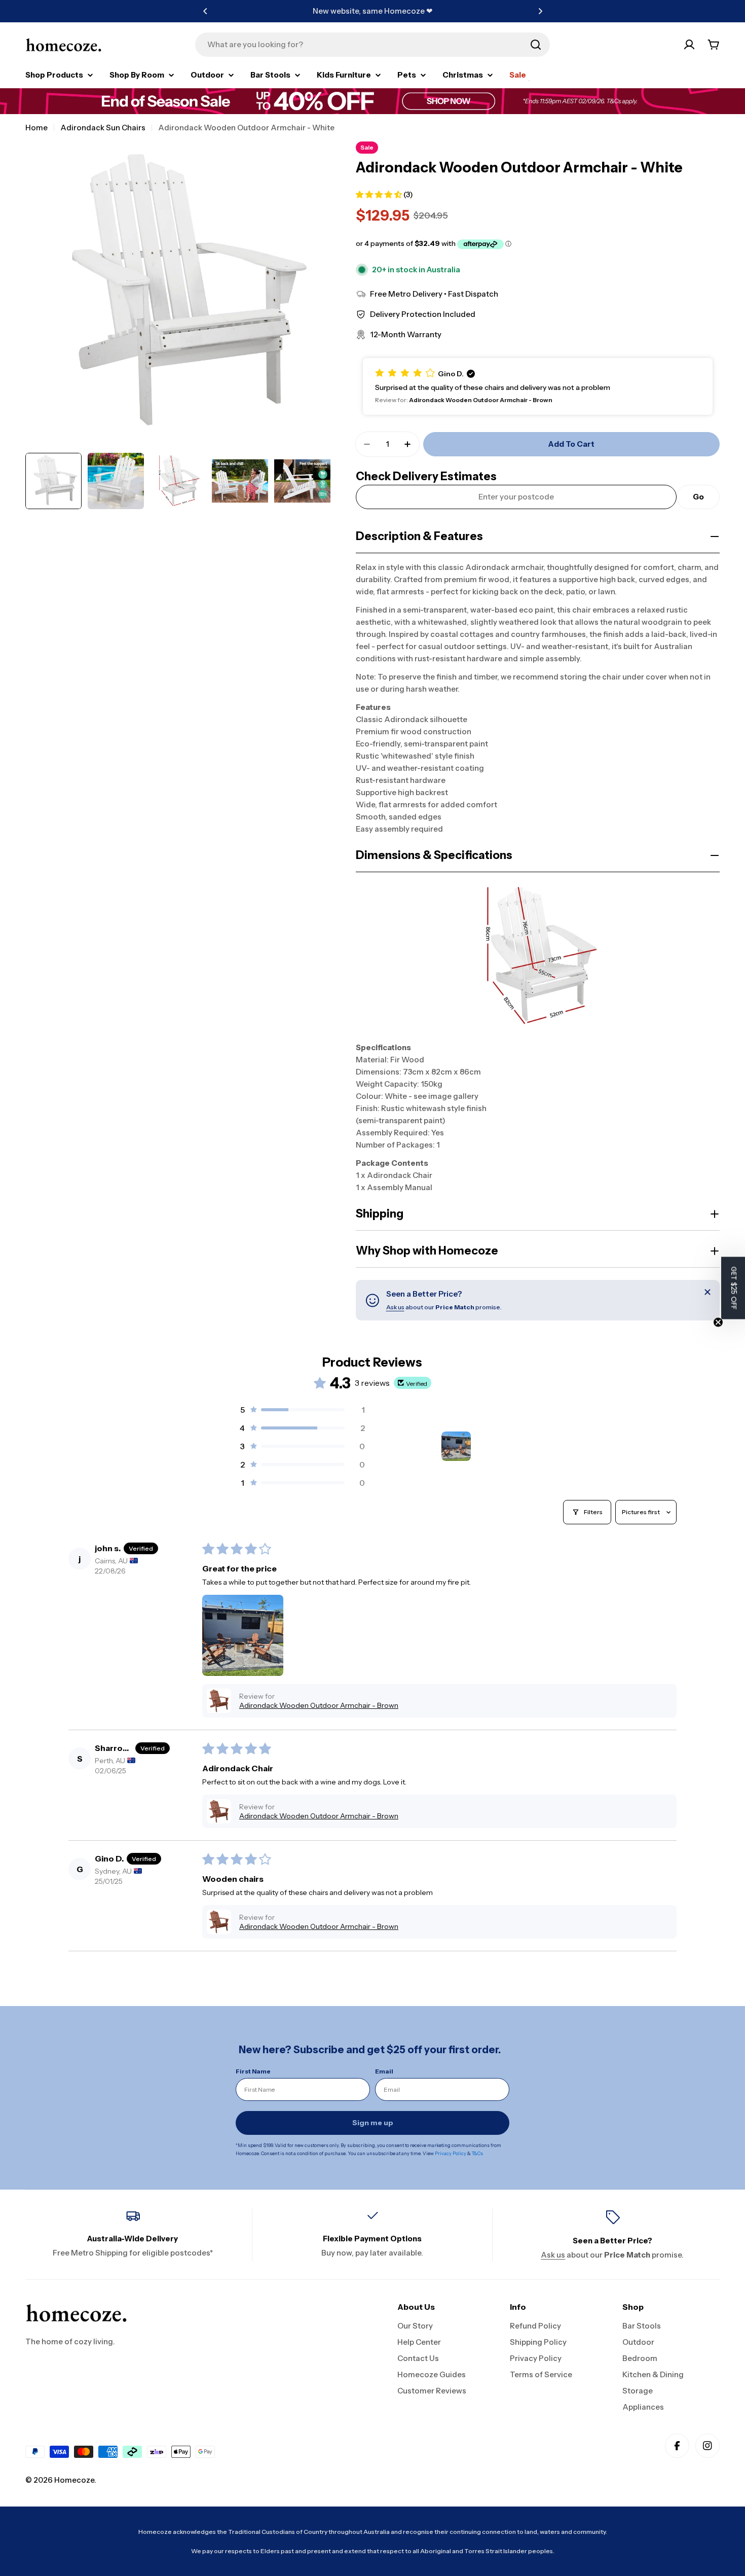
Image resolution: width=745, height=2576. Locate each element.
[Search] (536, 45)
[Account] (689, 45)
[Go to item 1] (456, 1446)
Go (698, 497)
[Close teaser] (718, 1322)
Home (36, 128)
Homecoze (74, 2480)
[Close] (707, 1292)
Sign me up (373, 2123)
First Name (253, 2071)
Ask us (395, 1307)
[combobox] (372, 45)
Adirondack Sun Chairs (103, 128)
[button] (205, 11)
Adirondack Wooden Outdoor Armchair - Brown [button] (319, 1705)
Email (384, 2071)
